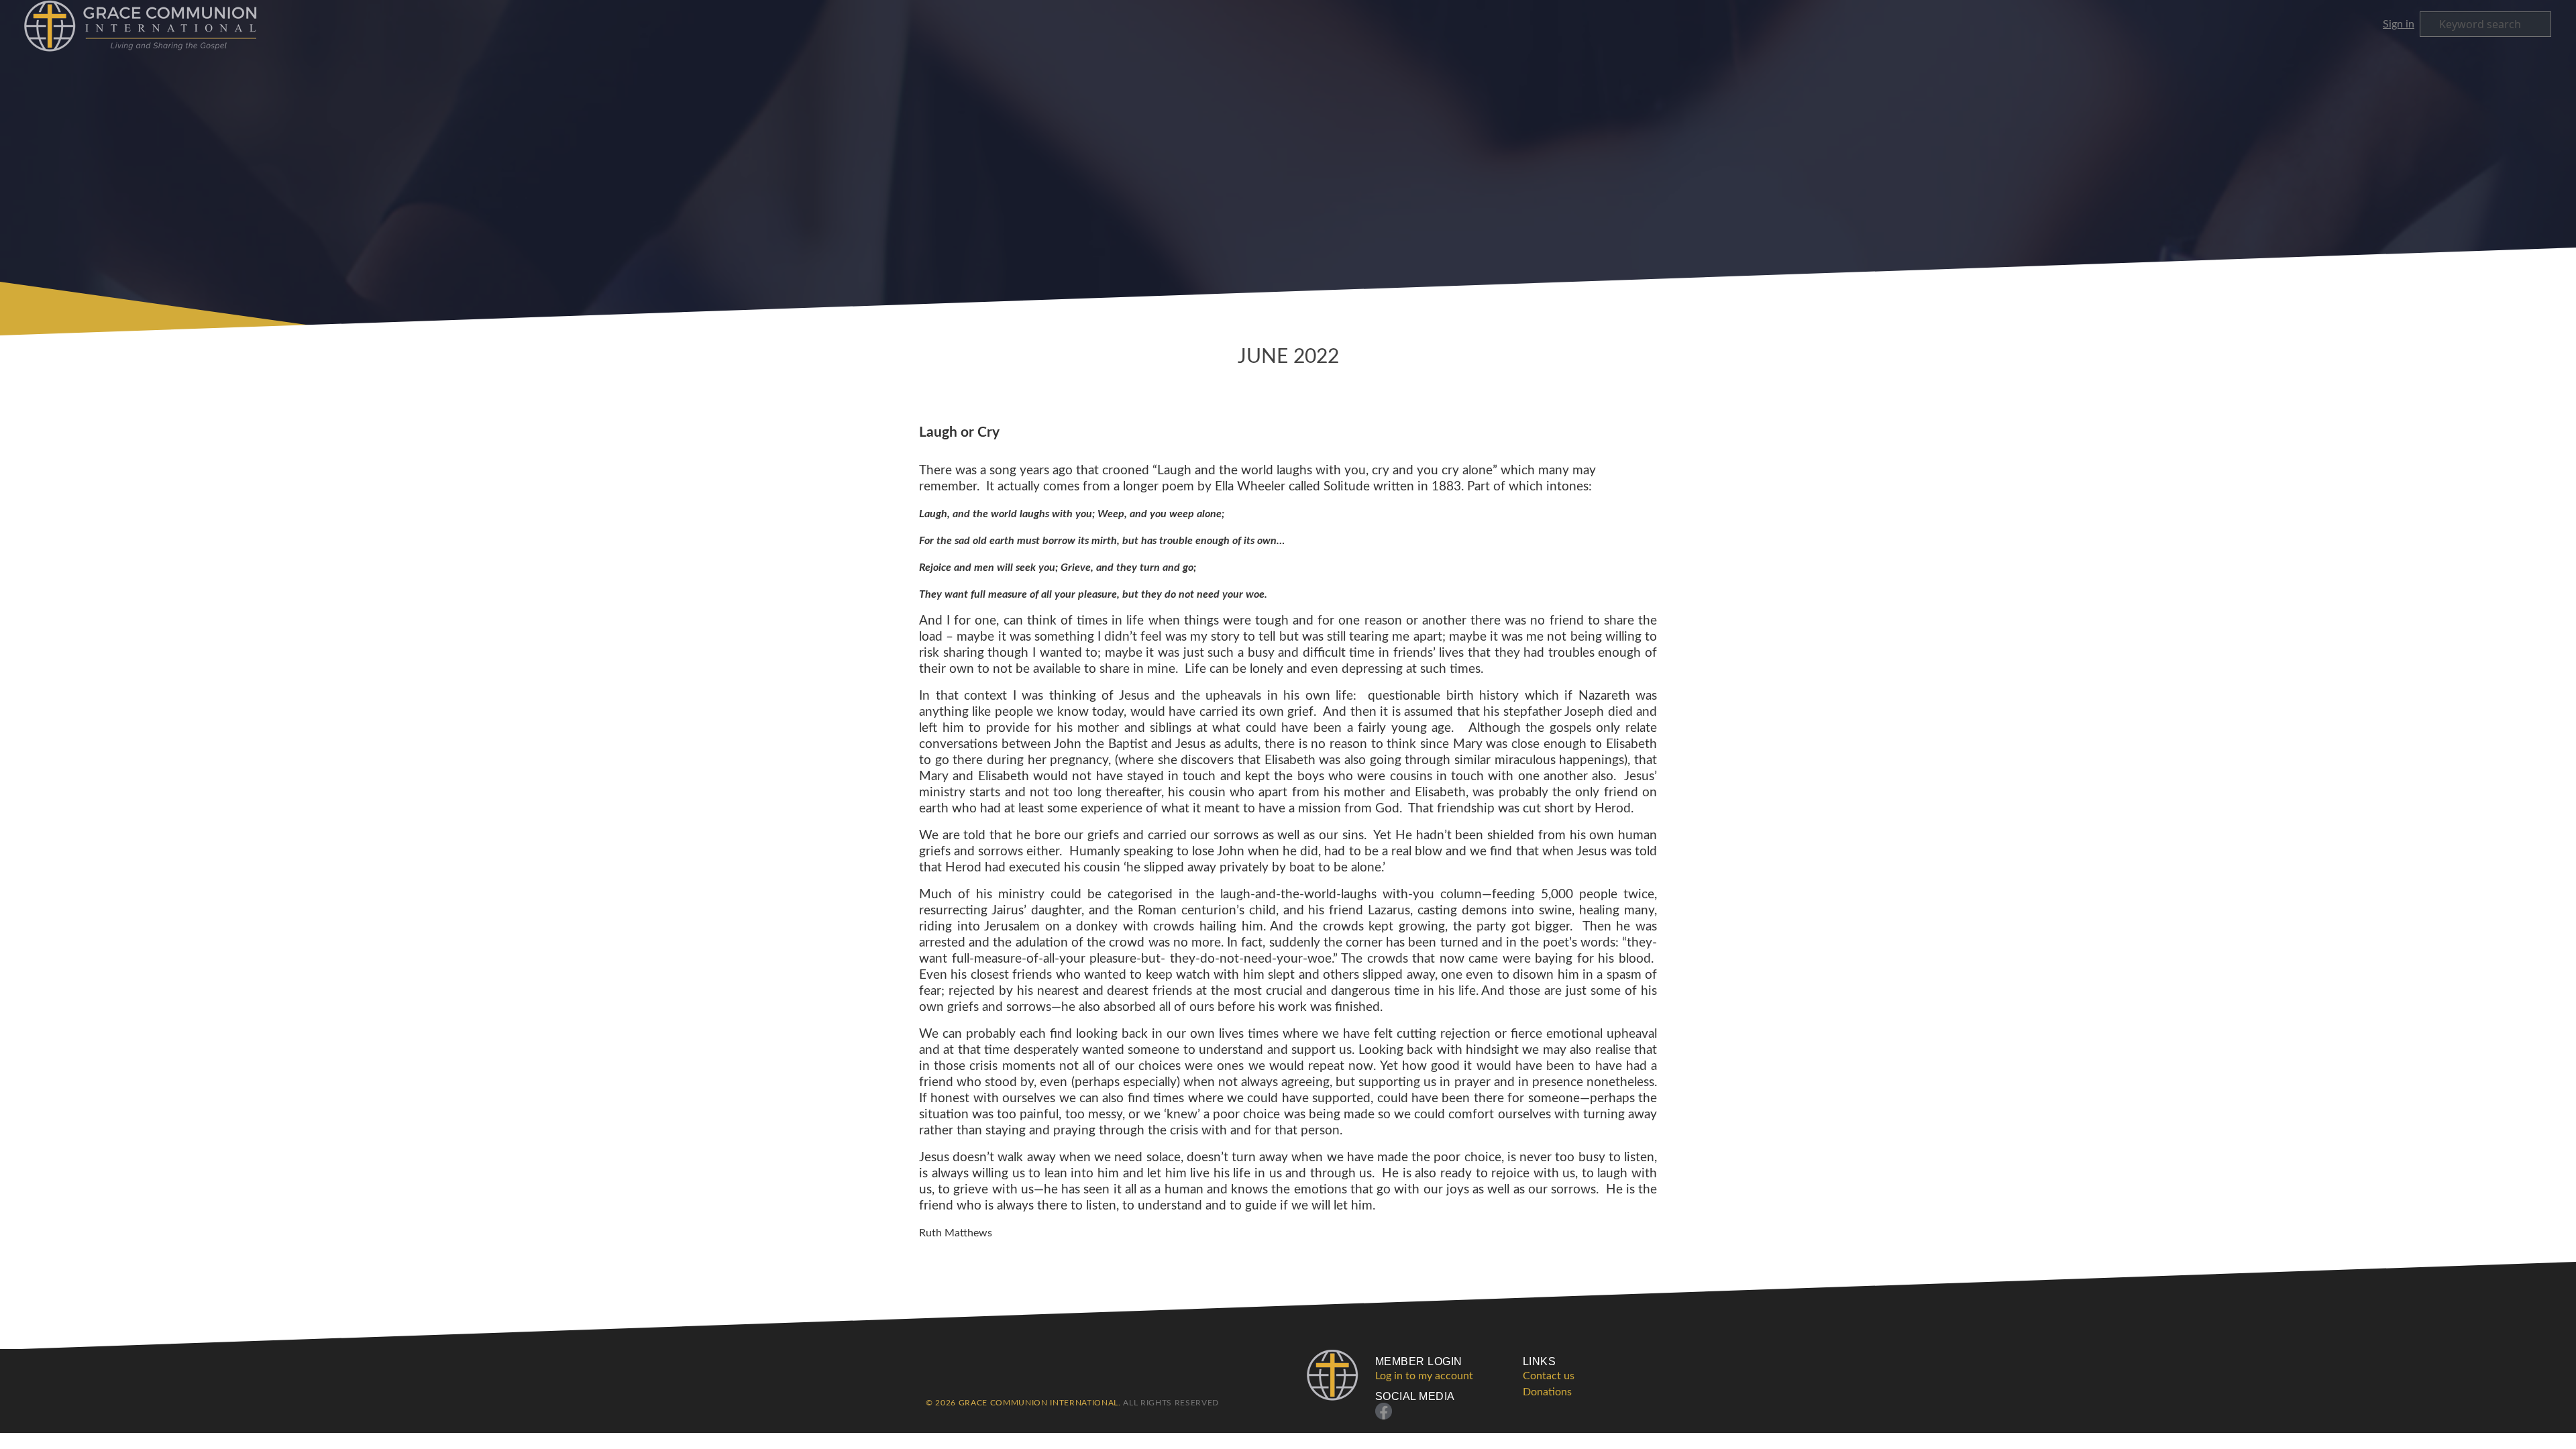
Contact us (1549, 1376)
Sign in (2399, 24)
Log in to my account (1424, 1376)
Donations (1547, 1392)
